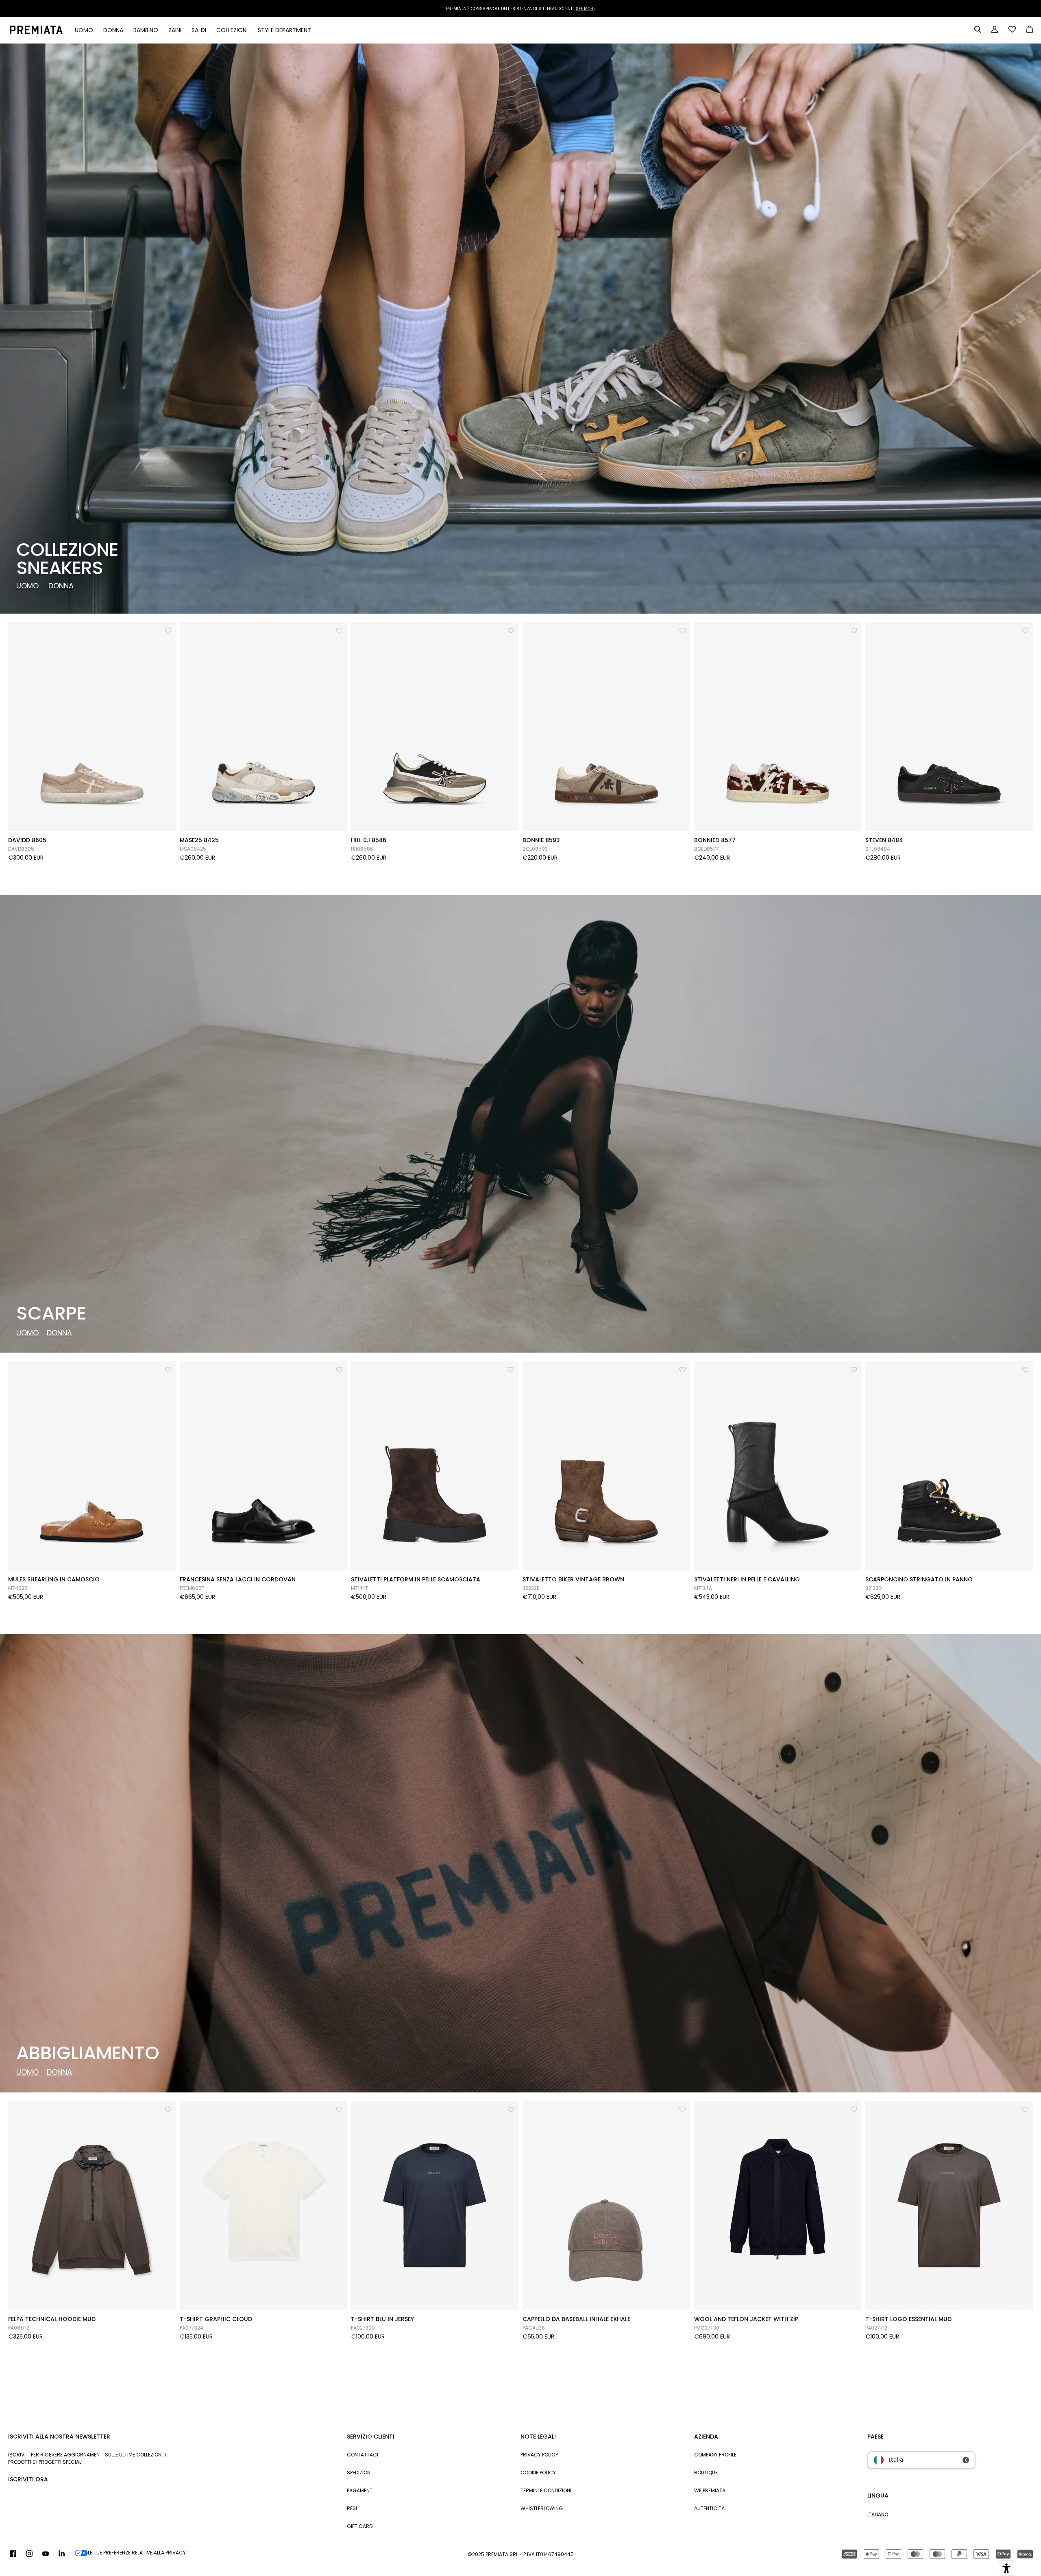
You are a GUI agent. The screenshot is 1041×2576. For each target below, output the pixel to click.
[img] (13, 2554)
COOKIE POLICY (538, 2473)
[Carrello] (1030, 30)
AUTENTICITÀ (709, 2508)
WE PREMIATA (710, 2490)
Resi (352, 2508)
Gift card (360, 2526)
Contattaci (363, 2455)
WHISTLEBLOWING (542, 2508)
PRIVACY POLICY (539, 2455)
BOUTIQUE (706, 2473)
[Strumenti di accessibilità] (1006, 2568)
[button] (169, 629)
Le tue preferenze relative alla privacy (137, 2553)
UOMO (27, 586)
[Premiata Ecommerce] (36, 30)
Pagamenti (360, 2490)
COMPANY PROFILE (715, 2455)
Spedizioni (359, 2473)
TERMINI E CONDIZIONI (546, 2490)
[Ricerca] (978, 29)
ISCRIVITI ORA (28, 2479)
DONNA (61, 586)
